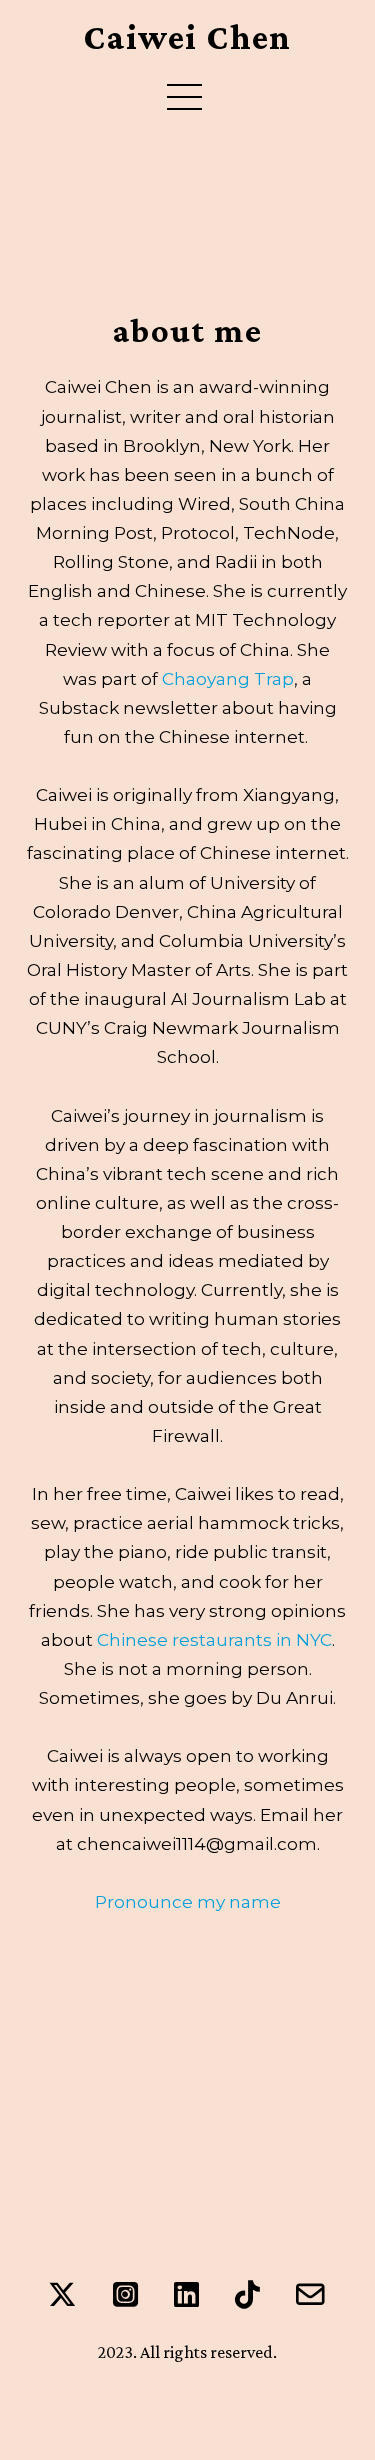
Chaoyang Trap (228, 678)
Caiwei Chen (187, 38)
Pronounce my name (188, 1901)
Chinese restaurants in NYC (214, 1639)
